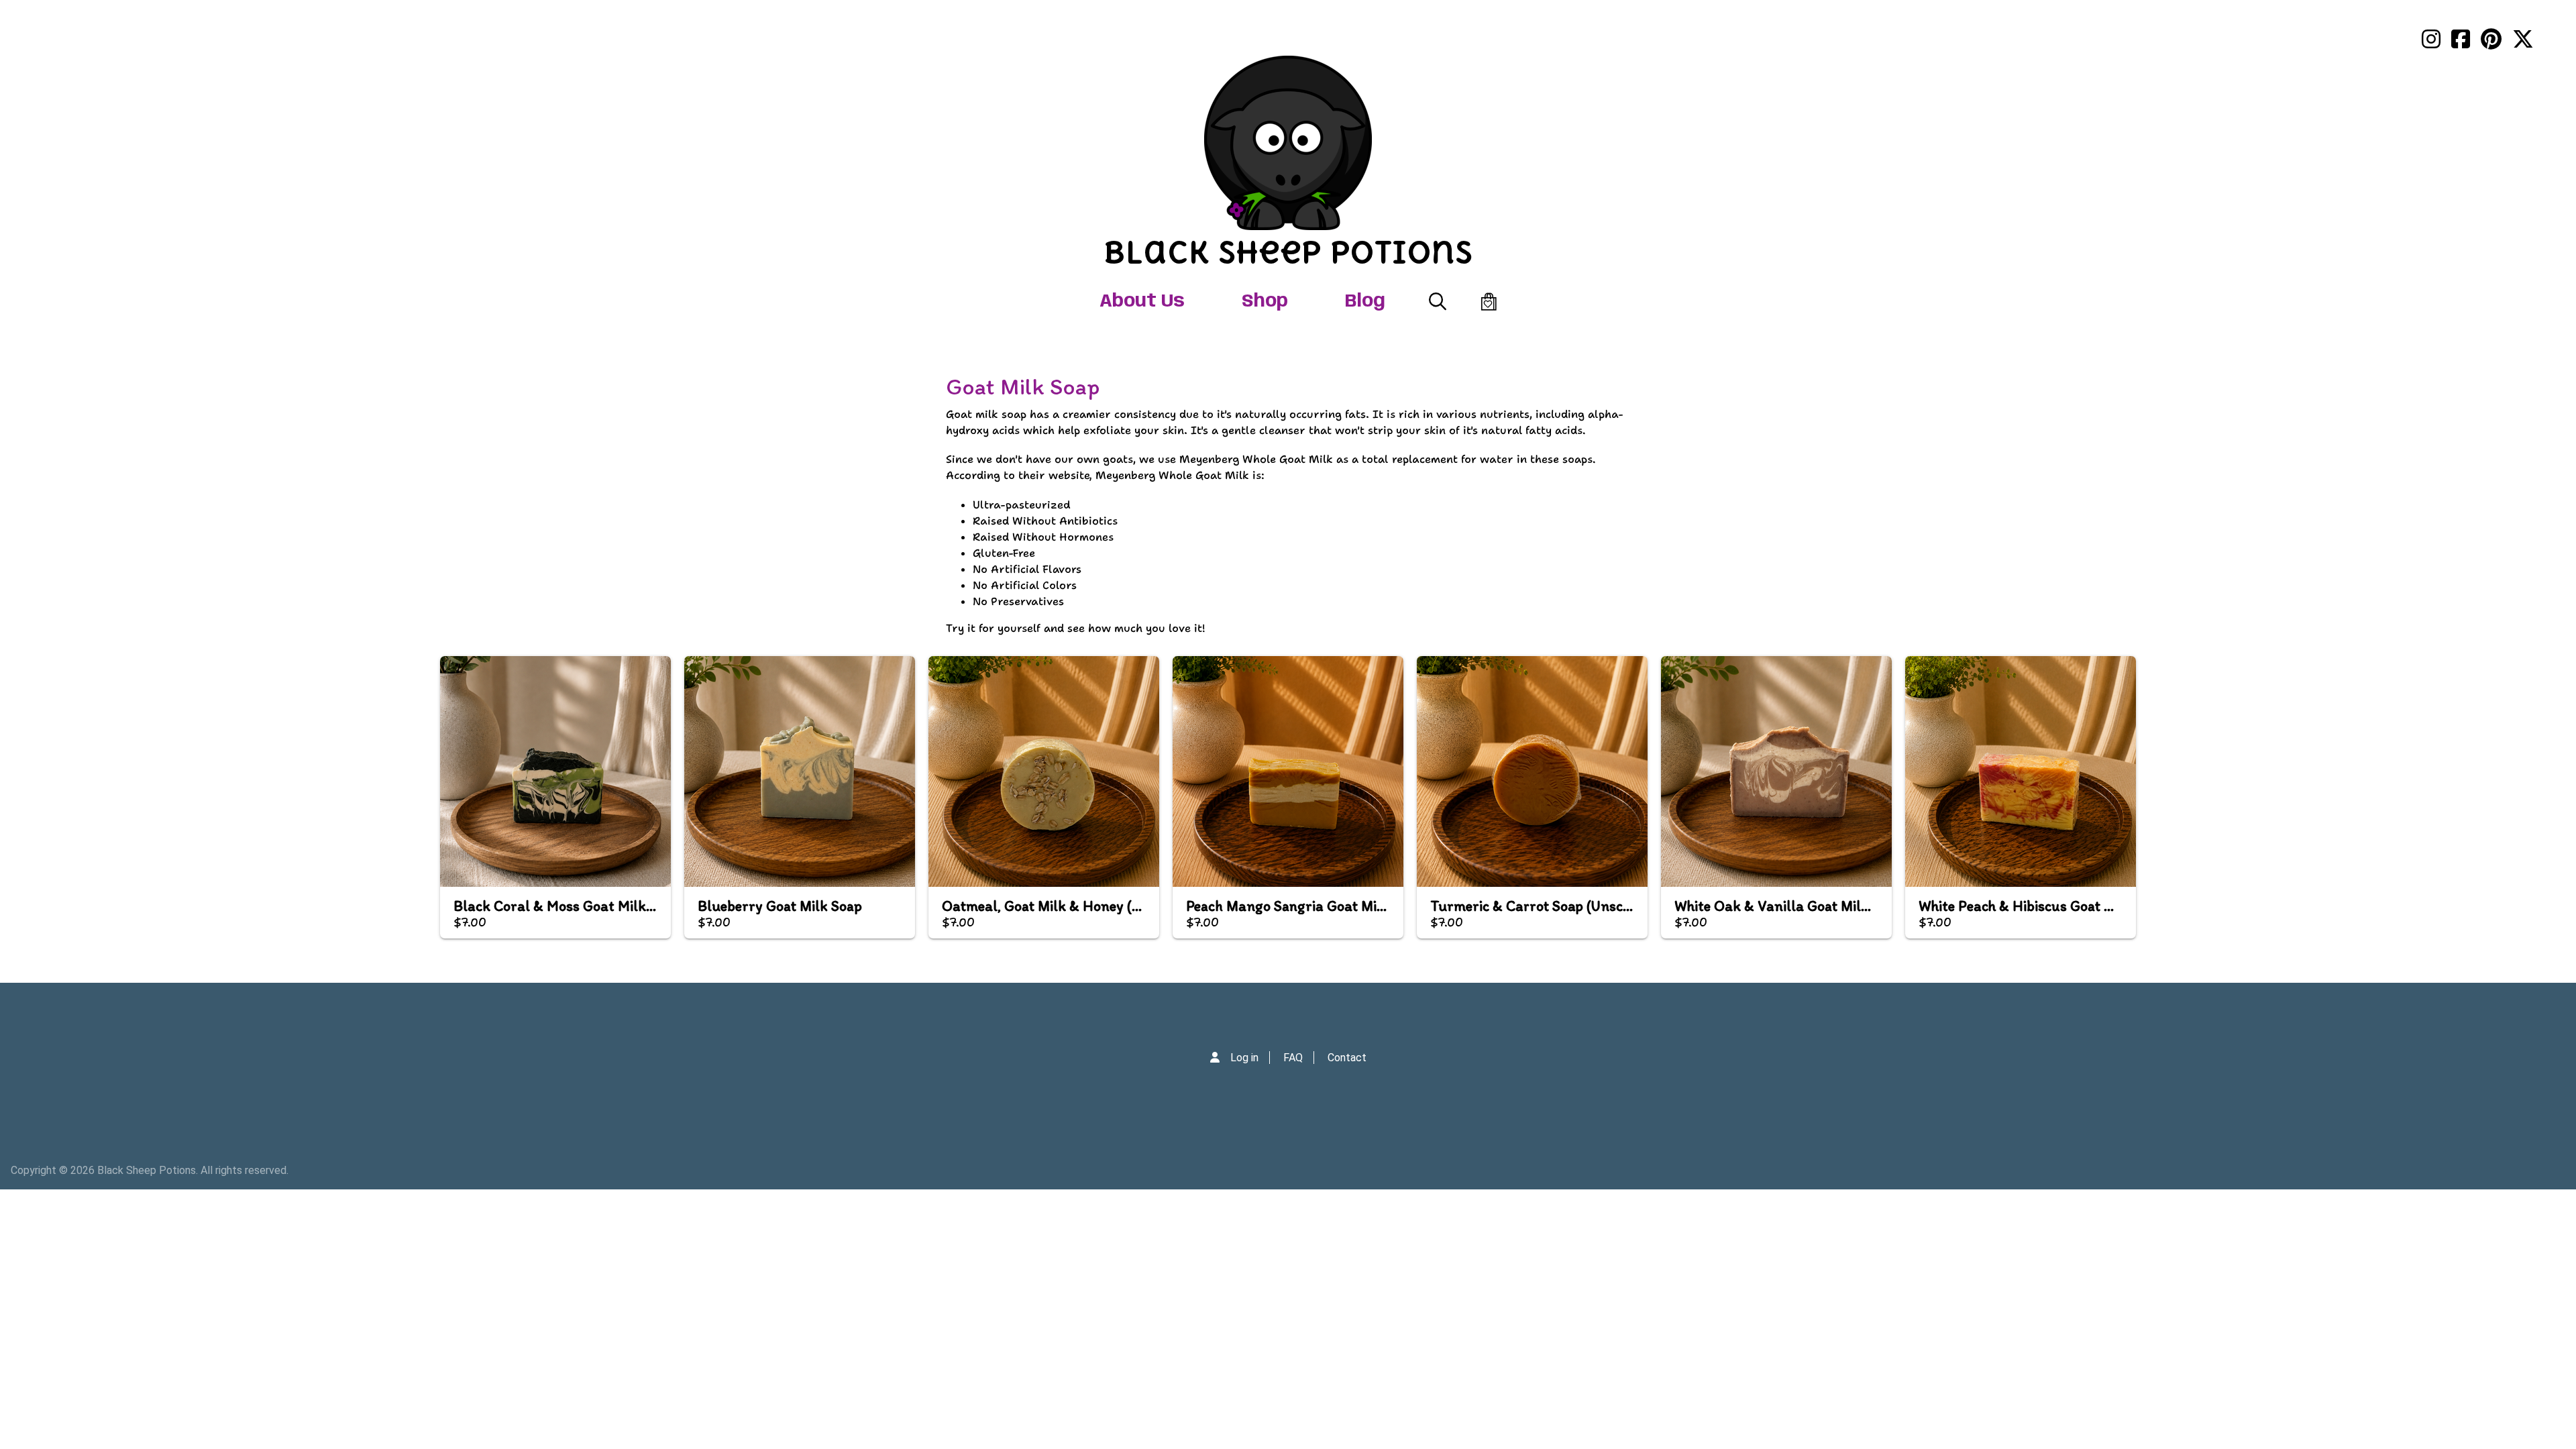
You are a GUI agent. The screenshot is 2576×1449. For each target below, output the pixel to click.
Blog (1365, 302)
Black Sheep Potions (1288, 252)
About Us (1142, 302)
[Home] (1288, 143)
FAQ (1293, 1058)
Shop (1265, 302)
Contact (1347, 1058)
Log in (1244, 1058)
